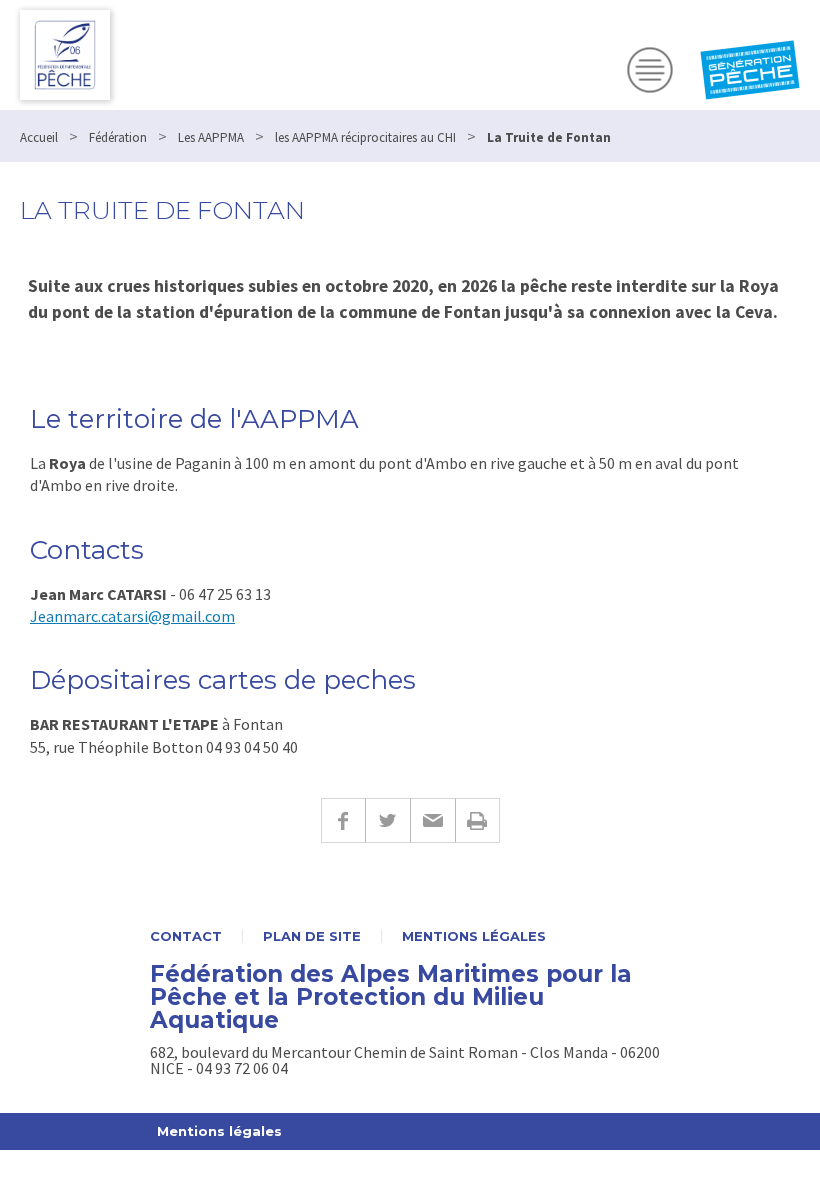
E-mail (432, 820)
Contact (186, 936)
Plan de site (312, 936)
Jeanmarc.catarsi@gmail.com (132, 616)
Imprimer (477, 820)
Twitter (387, 820)
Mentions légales (474, 936)
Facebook (343, 820)
